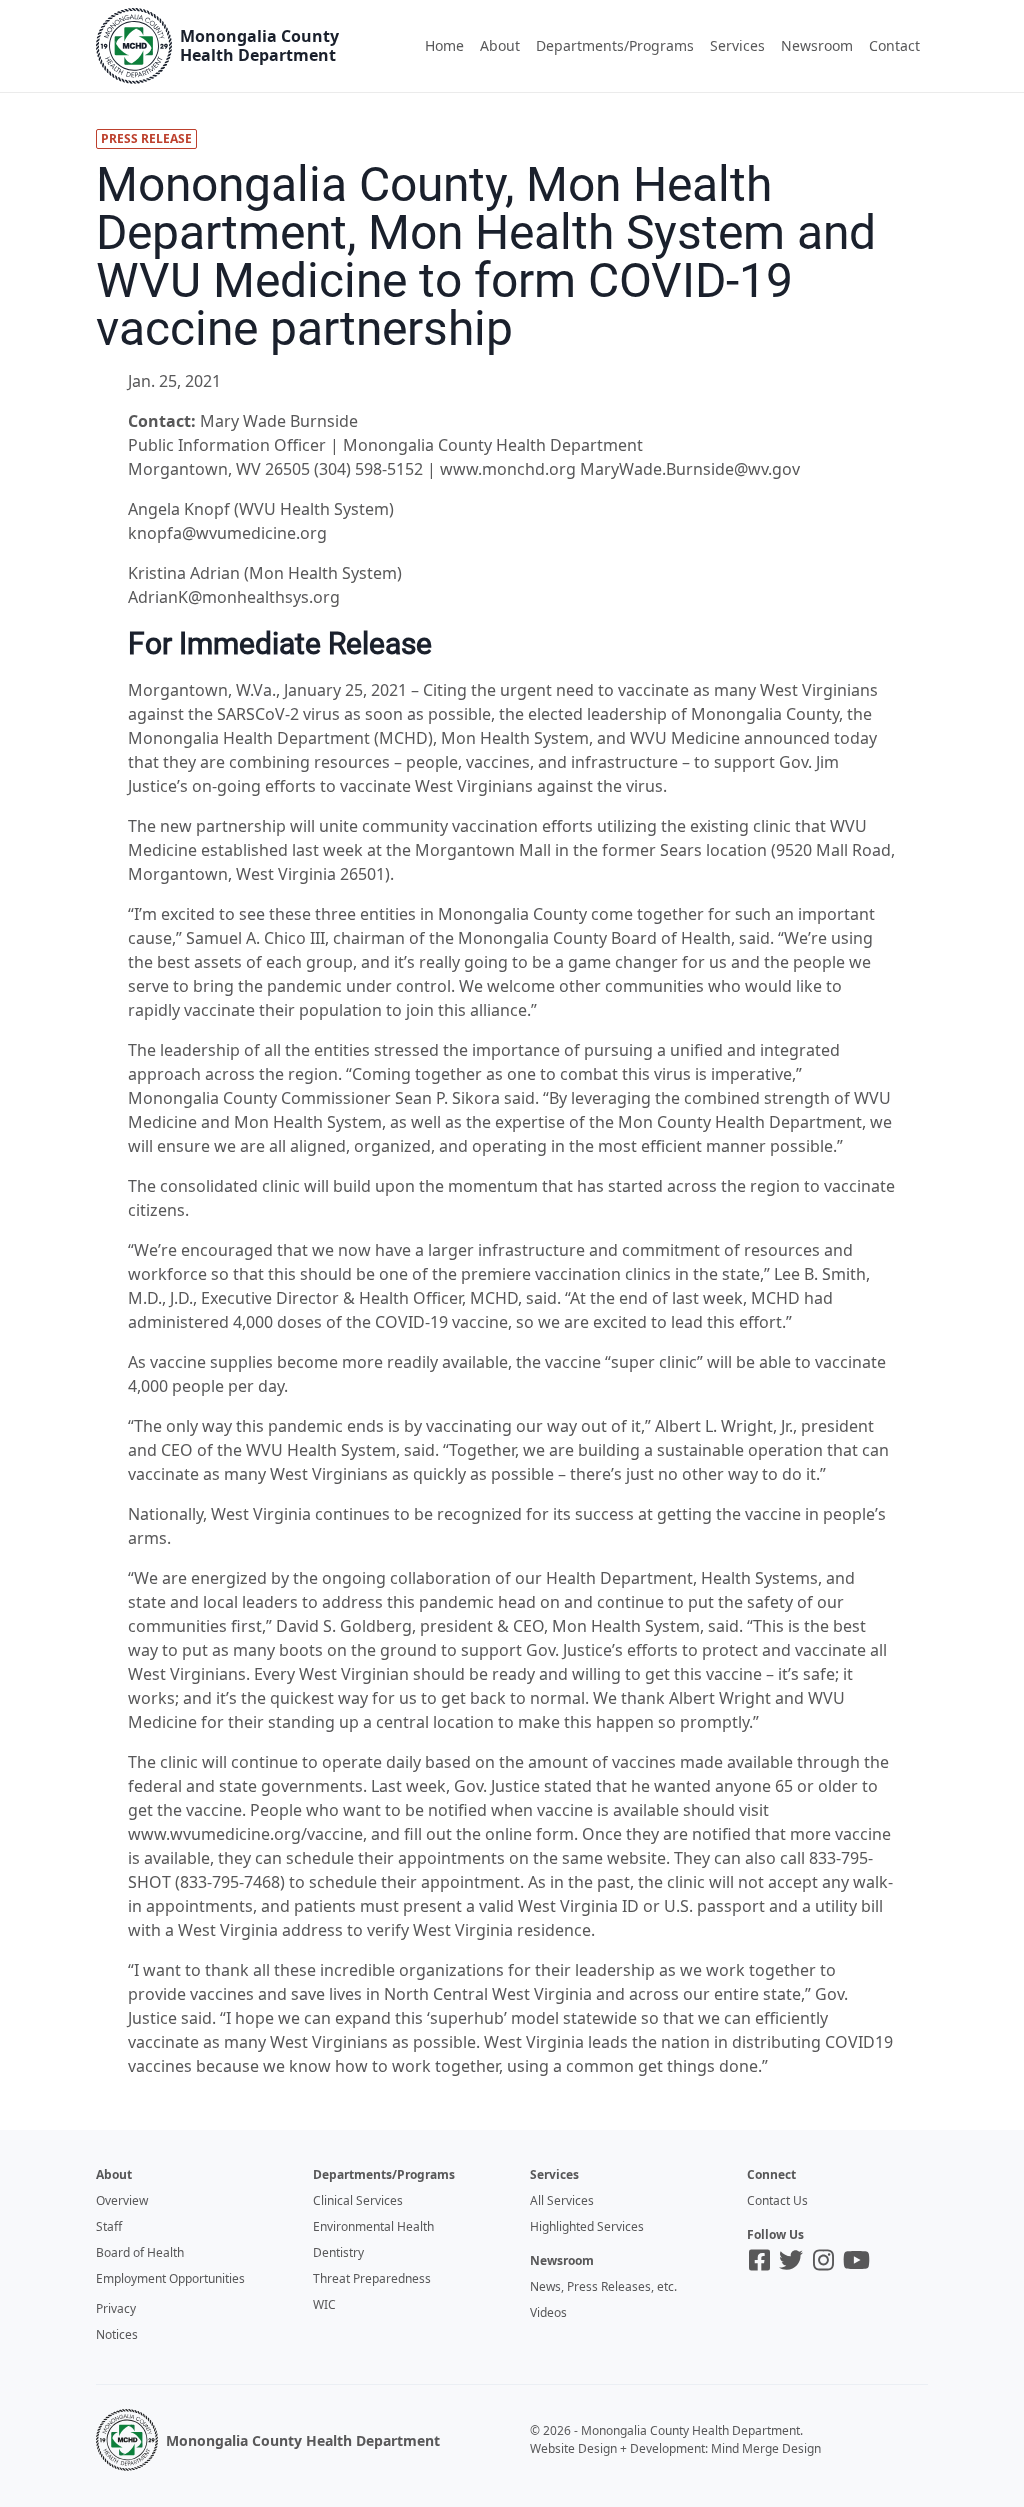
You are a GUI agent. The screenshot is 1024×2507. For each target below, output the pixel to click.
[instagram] (823, 2260)
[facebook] (759, 2260)
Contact (894, 45)
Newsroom (817, 45)
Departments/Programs (615, 45)
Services (737, 45)
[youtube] (856, 2260)
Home (444, 45)
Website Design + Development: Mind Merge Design (675, 2448)
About (500, 45)
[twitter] (791, 2260)
